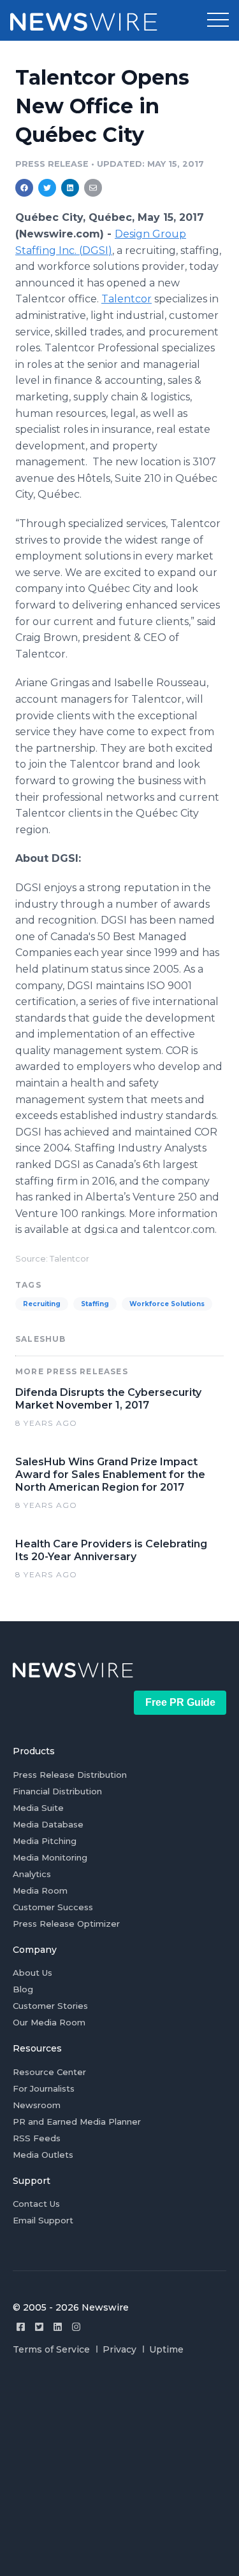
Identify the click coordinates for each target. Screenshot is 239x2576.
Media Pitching (45, 1841)
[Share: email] (93, 188)
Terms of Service (51, 2349)
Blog (23, 1989)
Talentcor (127, 299)
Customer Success (53, 1907)
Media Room (40, 1890)
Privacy (119, 2349)
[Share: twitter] (47, 188)
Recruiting (42, 1304)
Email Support (43, 2220)
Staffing (95, 1304)
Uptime (166, 2349)
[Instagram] (76, 2327)
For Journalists (44, 2088)
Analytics (32, 1874)
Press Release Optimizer (66, 1924)
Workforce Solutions (167, 1304)
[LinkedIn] (58, 2327)
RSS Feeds (37, 2138)
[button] (218, 20)
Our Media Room (49, 2022)
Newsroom (37, 2105)
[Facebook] (21, 2327)
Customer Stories (50, 2006)
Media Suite (38, 1808)
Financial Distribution (57, 1791)
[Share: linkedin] (70, 188)
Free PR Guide (180, 1702)
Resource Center (49, 2072)
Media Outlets (43, 2155)
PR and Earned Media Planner (77, 2122)
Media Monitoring (50, 1857)
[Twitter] (39, 2327)
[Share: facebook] (24, 188)
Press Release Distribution (70, 1775)
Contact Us (36, 2204)
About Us (33, 1973)
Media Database (48, 1824)
